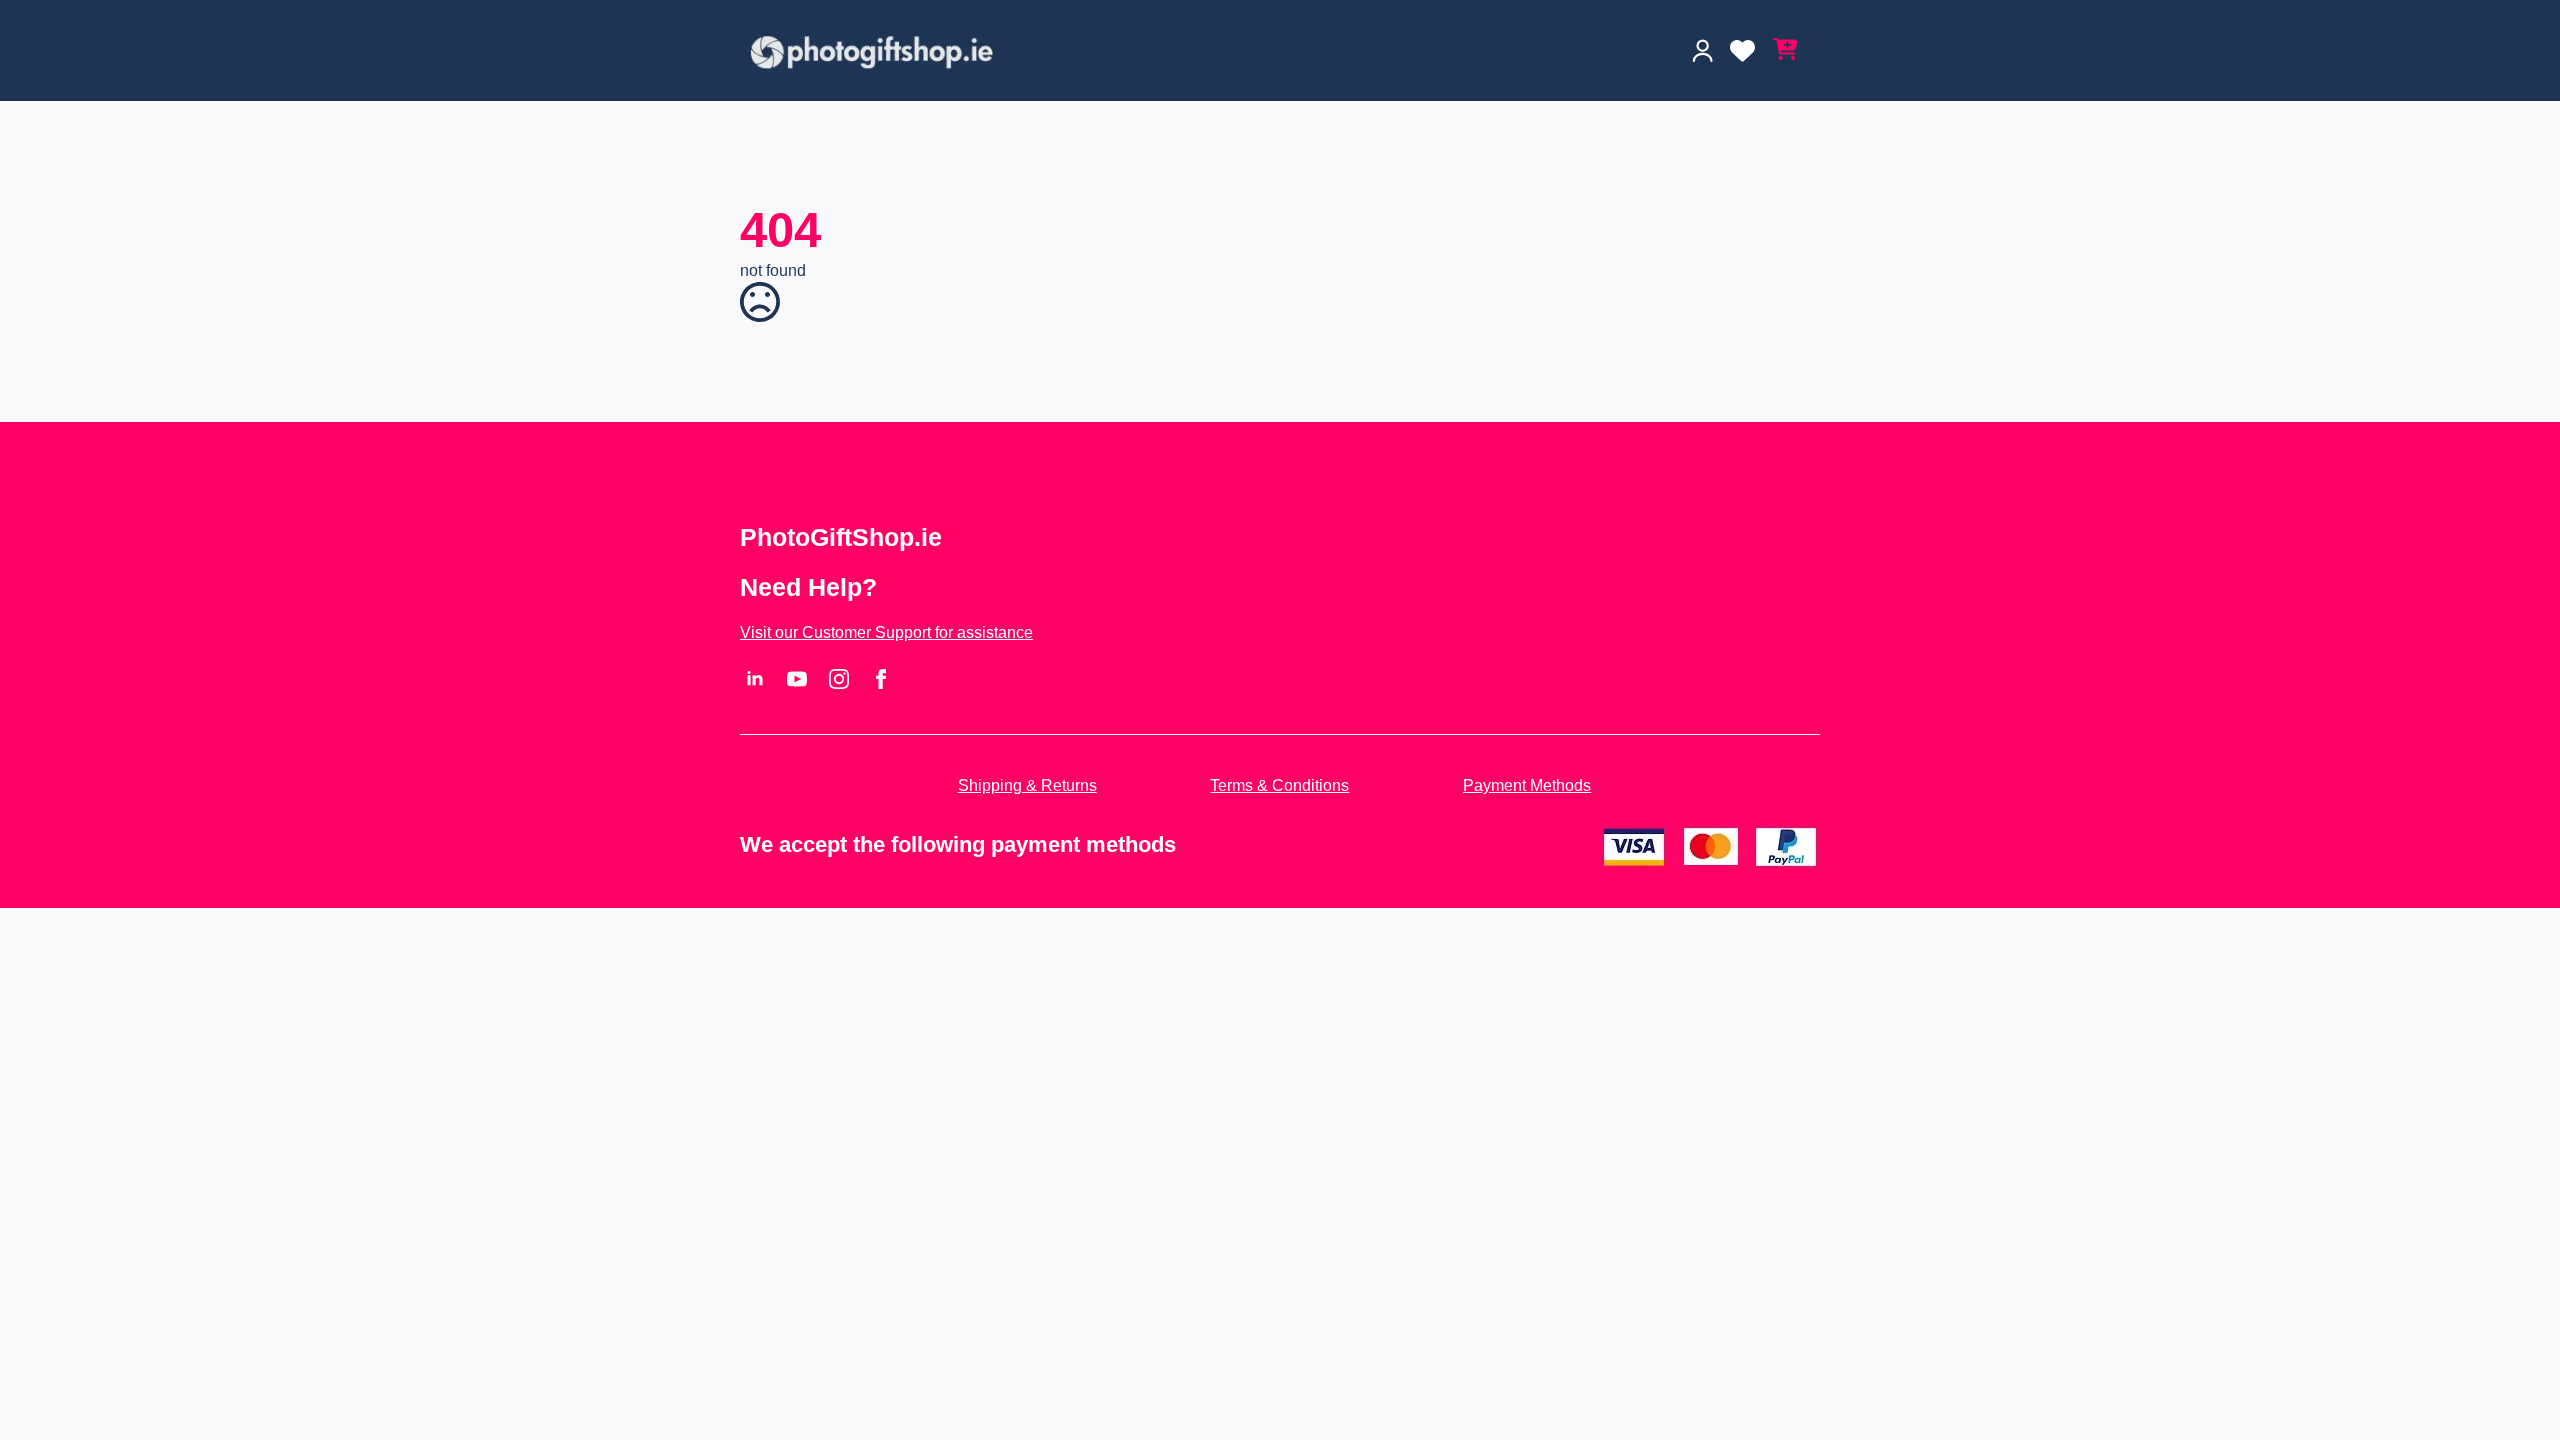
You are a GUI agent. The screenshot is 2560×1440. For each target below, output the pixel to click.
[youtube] (797, 679)
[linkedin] (755, 679)
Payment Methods (1527, 785)
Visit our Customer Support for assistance (886, 632)
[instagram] (839, 679)
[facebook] (881, 679)
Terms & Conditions (1279, 785)
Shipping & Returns (1027, 785)
